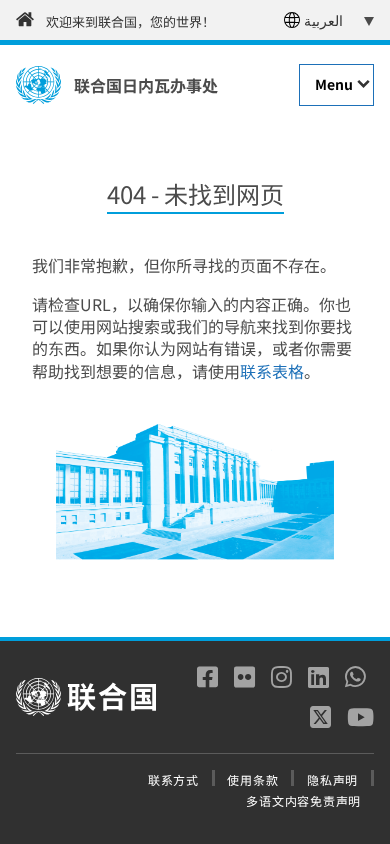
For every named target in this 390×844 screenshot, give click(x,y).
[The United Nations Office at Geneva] (38, 85)
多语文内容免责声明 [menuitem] (303, 800)
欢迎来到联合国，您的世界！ (130, 21)
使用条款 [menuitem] (252, 779)
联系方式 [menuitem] (173, 779)
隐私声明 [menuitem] (332, 779)
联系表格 (272, 371)
